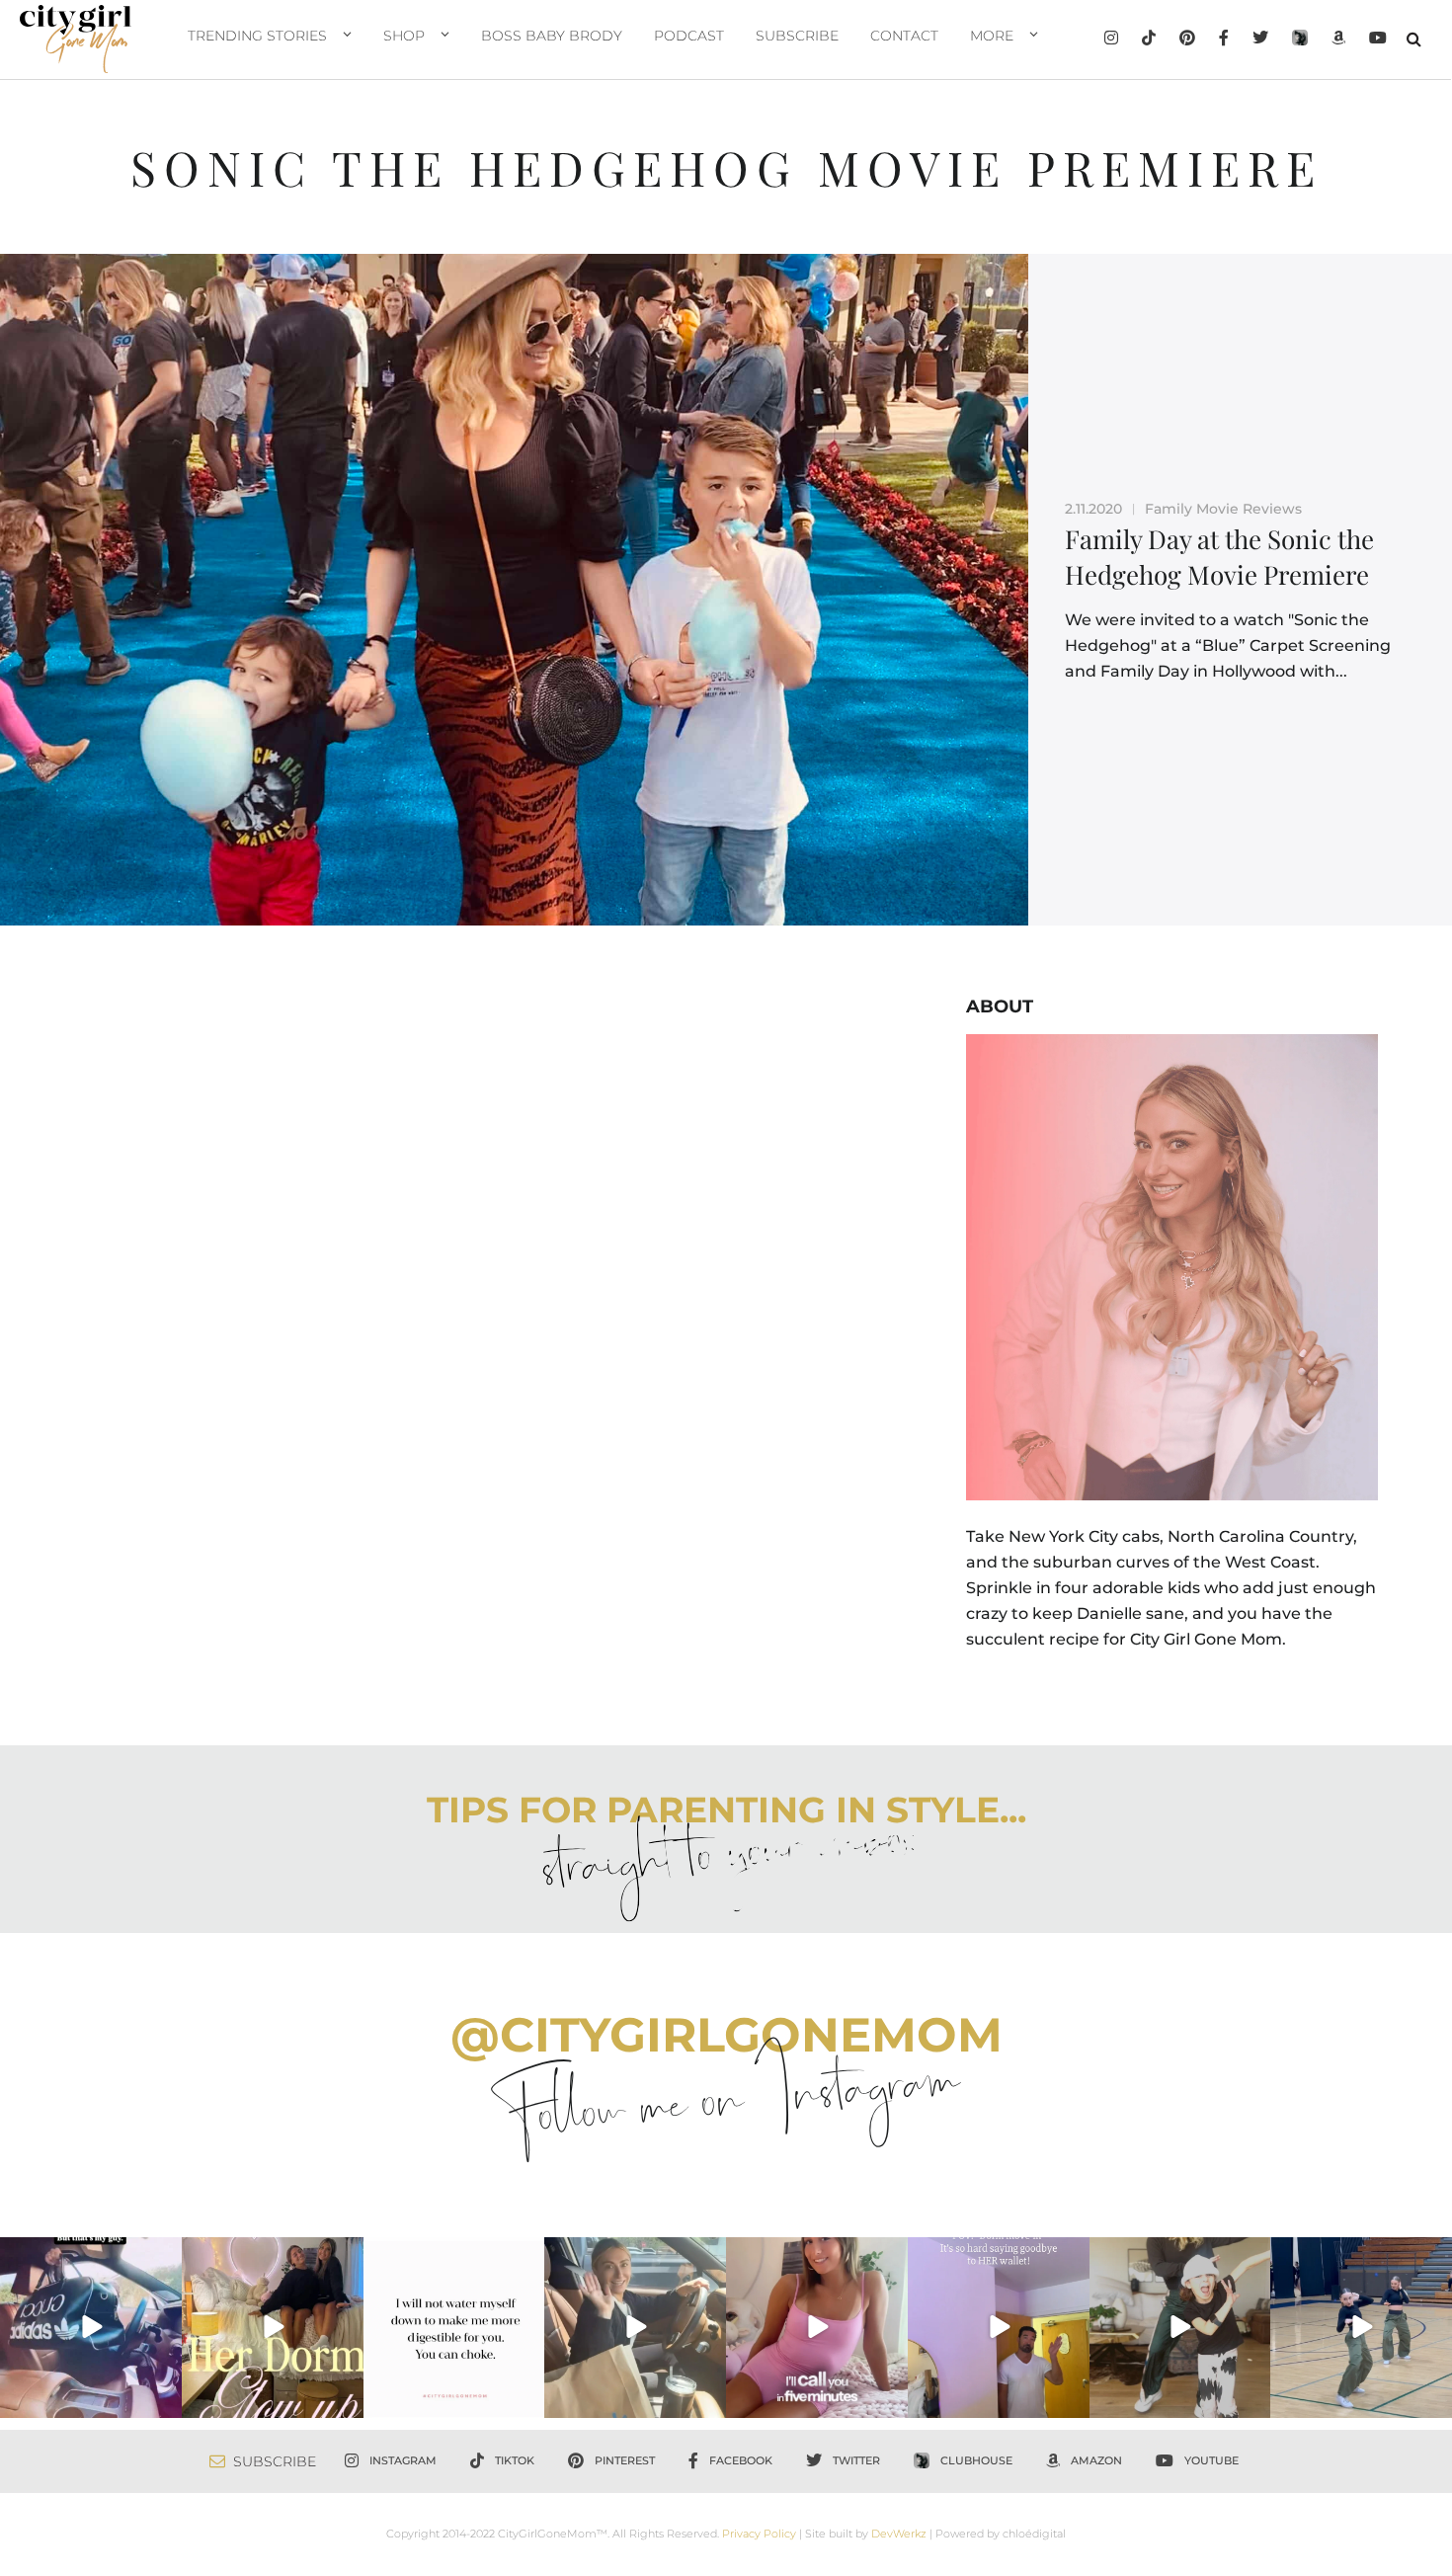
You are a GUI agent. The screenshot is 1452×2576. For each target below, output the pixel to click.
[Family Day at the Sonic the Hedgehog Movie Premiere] (514, 590)
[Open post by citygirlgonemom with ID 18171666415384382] (1180, 2328)
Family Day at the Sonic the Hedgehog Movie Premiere (1219, 557)
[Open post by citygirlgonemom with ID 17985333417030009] (1361, 2328)
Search (1414, 39)
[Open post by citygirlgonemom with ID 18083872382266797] (454, 2328)
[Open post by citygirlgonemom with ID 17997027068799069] (273, 2328)
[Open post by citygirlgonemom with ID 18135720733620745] (817, 2328)
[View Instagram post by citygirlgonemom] (164, 2400)
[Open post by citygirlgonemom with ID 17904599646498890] (999, 2328)
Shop (404, 36)
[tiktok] (1149, 40)
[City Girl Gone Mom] (76, 39)
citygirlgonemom (90, 2254)
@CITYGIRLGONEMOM (726, 2035)
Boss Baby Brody (552, 36)
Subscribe (797, 36)
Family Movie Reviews (1223, 509)
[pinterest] (1187, 40)
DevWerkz (899, 2534)
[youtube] (1378, 40)
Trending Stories (257, 36)
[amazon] (1338, 40)
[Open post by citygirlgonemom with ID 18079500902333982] (91, 2328)
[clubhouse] (1300, 40)
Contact (904, 36)
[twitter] (1260, 40)
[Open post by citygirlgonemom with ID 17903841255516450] (635, 2328)
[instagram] (1111, 40)
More (992, 36)
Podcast (689, 36)
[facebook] (1224, 40)
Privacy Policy (759, 2534)
